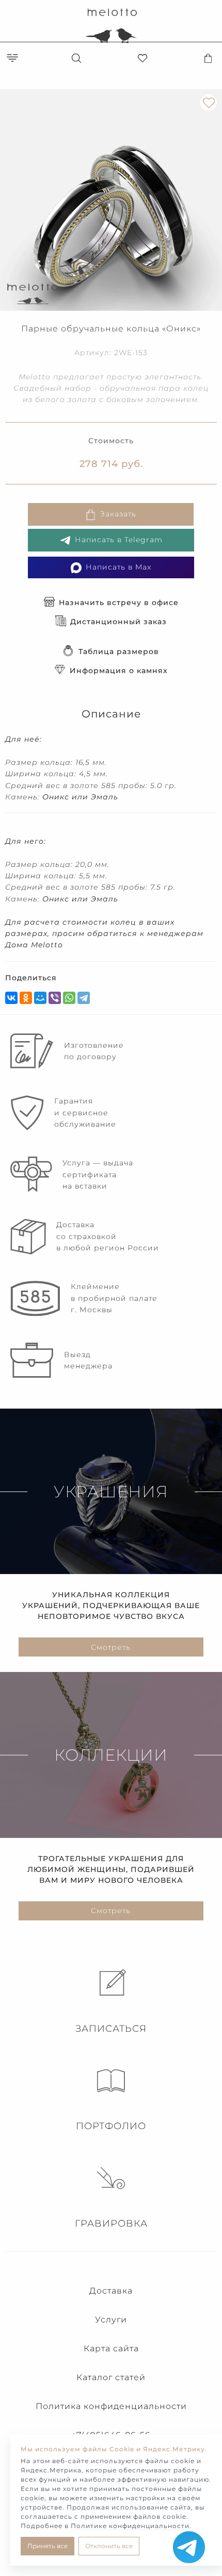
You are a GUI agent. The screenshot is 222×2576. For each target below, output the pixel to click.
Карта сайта (111, 2348)
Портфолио (111, 2126)
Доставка (111, 2291)
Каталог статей (111, 2377)
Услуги (111, 2320)
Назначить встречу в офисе (119, 603)
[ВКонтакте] (11, 998)
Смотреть (111, 1647)
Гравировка (111, 2223)
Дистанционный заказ (118, 622)
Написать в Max (118, 567)
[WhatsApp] (69, 998)
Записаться (111, 2029)
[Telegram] (84, 998)
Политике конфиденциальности (130, 2526)
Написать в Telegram (119, 540)
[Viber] (55, 998)
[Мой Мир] (40, 998)
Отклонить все (109, 2546)
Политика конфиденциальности (111, 2406)
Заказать (118, 514)
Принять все (47, 2546)
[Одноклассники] (26, 998)
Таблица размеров (119, 651)
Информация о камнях (119, 671)
